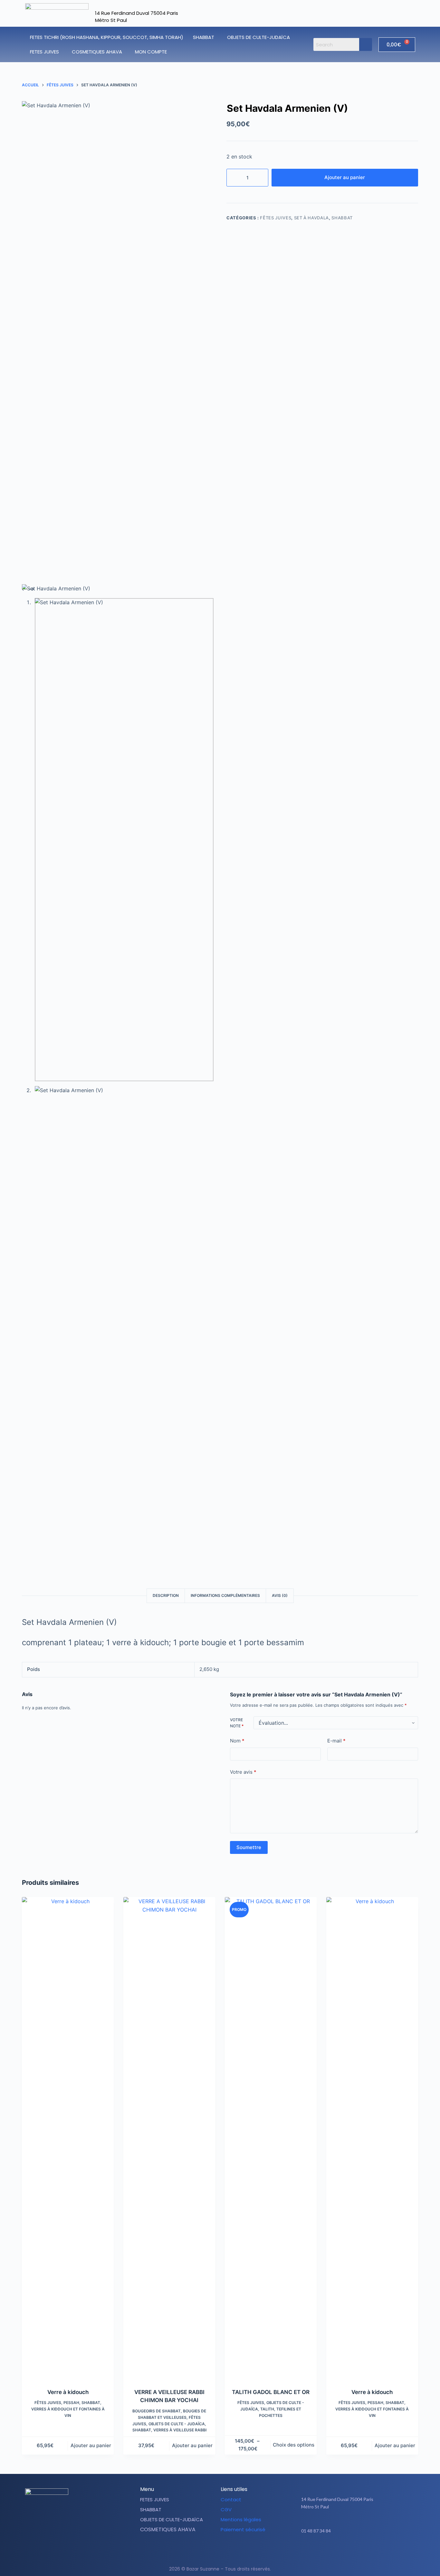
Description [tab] (166, 1595)
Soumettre (249, 1847)
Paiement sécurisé (243, 2529)
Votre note (237, 1723)
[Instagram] (361, 2551)
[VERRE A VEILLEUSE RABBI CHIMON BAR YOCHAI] (169, 2139)
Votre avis (243, 1772)
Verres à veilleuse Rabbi (180, 2430)
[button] (205, 37)
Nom (237, 1741)
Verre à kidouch (68, 2392)
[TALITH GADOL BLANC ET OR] (271, 2139)
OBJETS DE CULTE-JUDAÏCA (258, 37)
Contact (231, 2500)
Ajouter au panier (345, 177)
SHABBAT (204, 37)
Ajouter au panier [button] (91, 2445)
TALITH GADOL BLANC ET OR (271, 2392)
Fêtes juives (276, 218)
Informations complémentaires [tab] (225, 1595)
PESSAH (71, 2403)
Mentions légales (241, 2519)
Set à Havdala (311, 218)
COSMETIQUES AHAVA (97, 52)
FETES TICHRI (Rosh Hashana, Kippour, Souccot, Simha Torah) (107, 37)
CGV (226, 2509)
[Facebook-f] (345, 2551)
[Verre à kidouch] (68, 2139)
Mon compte (151, 52)
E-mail (336, 1741)
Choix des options (294, 2445)
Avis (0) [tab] (280, 1595)
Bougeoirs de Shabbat (157, 2411)
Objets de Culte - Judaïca (177, 2424)
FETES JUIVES (44, 52)
